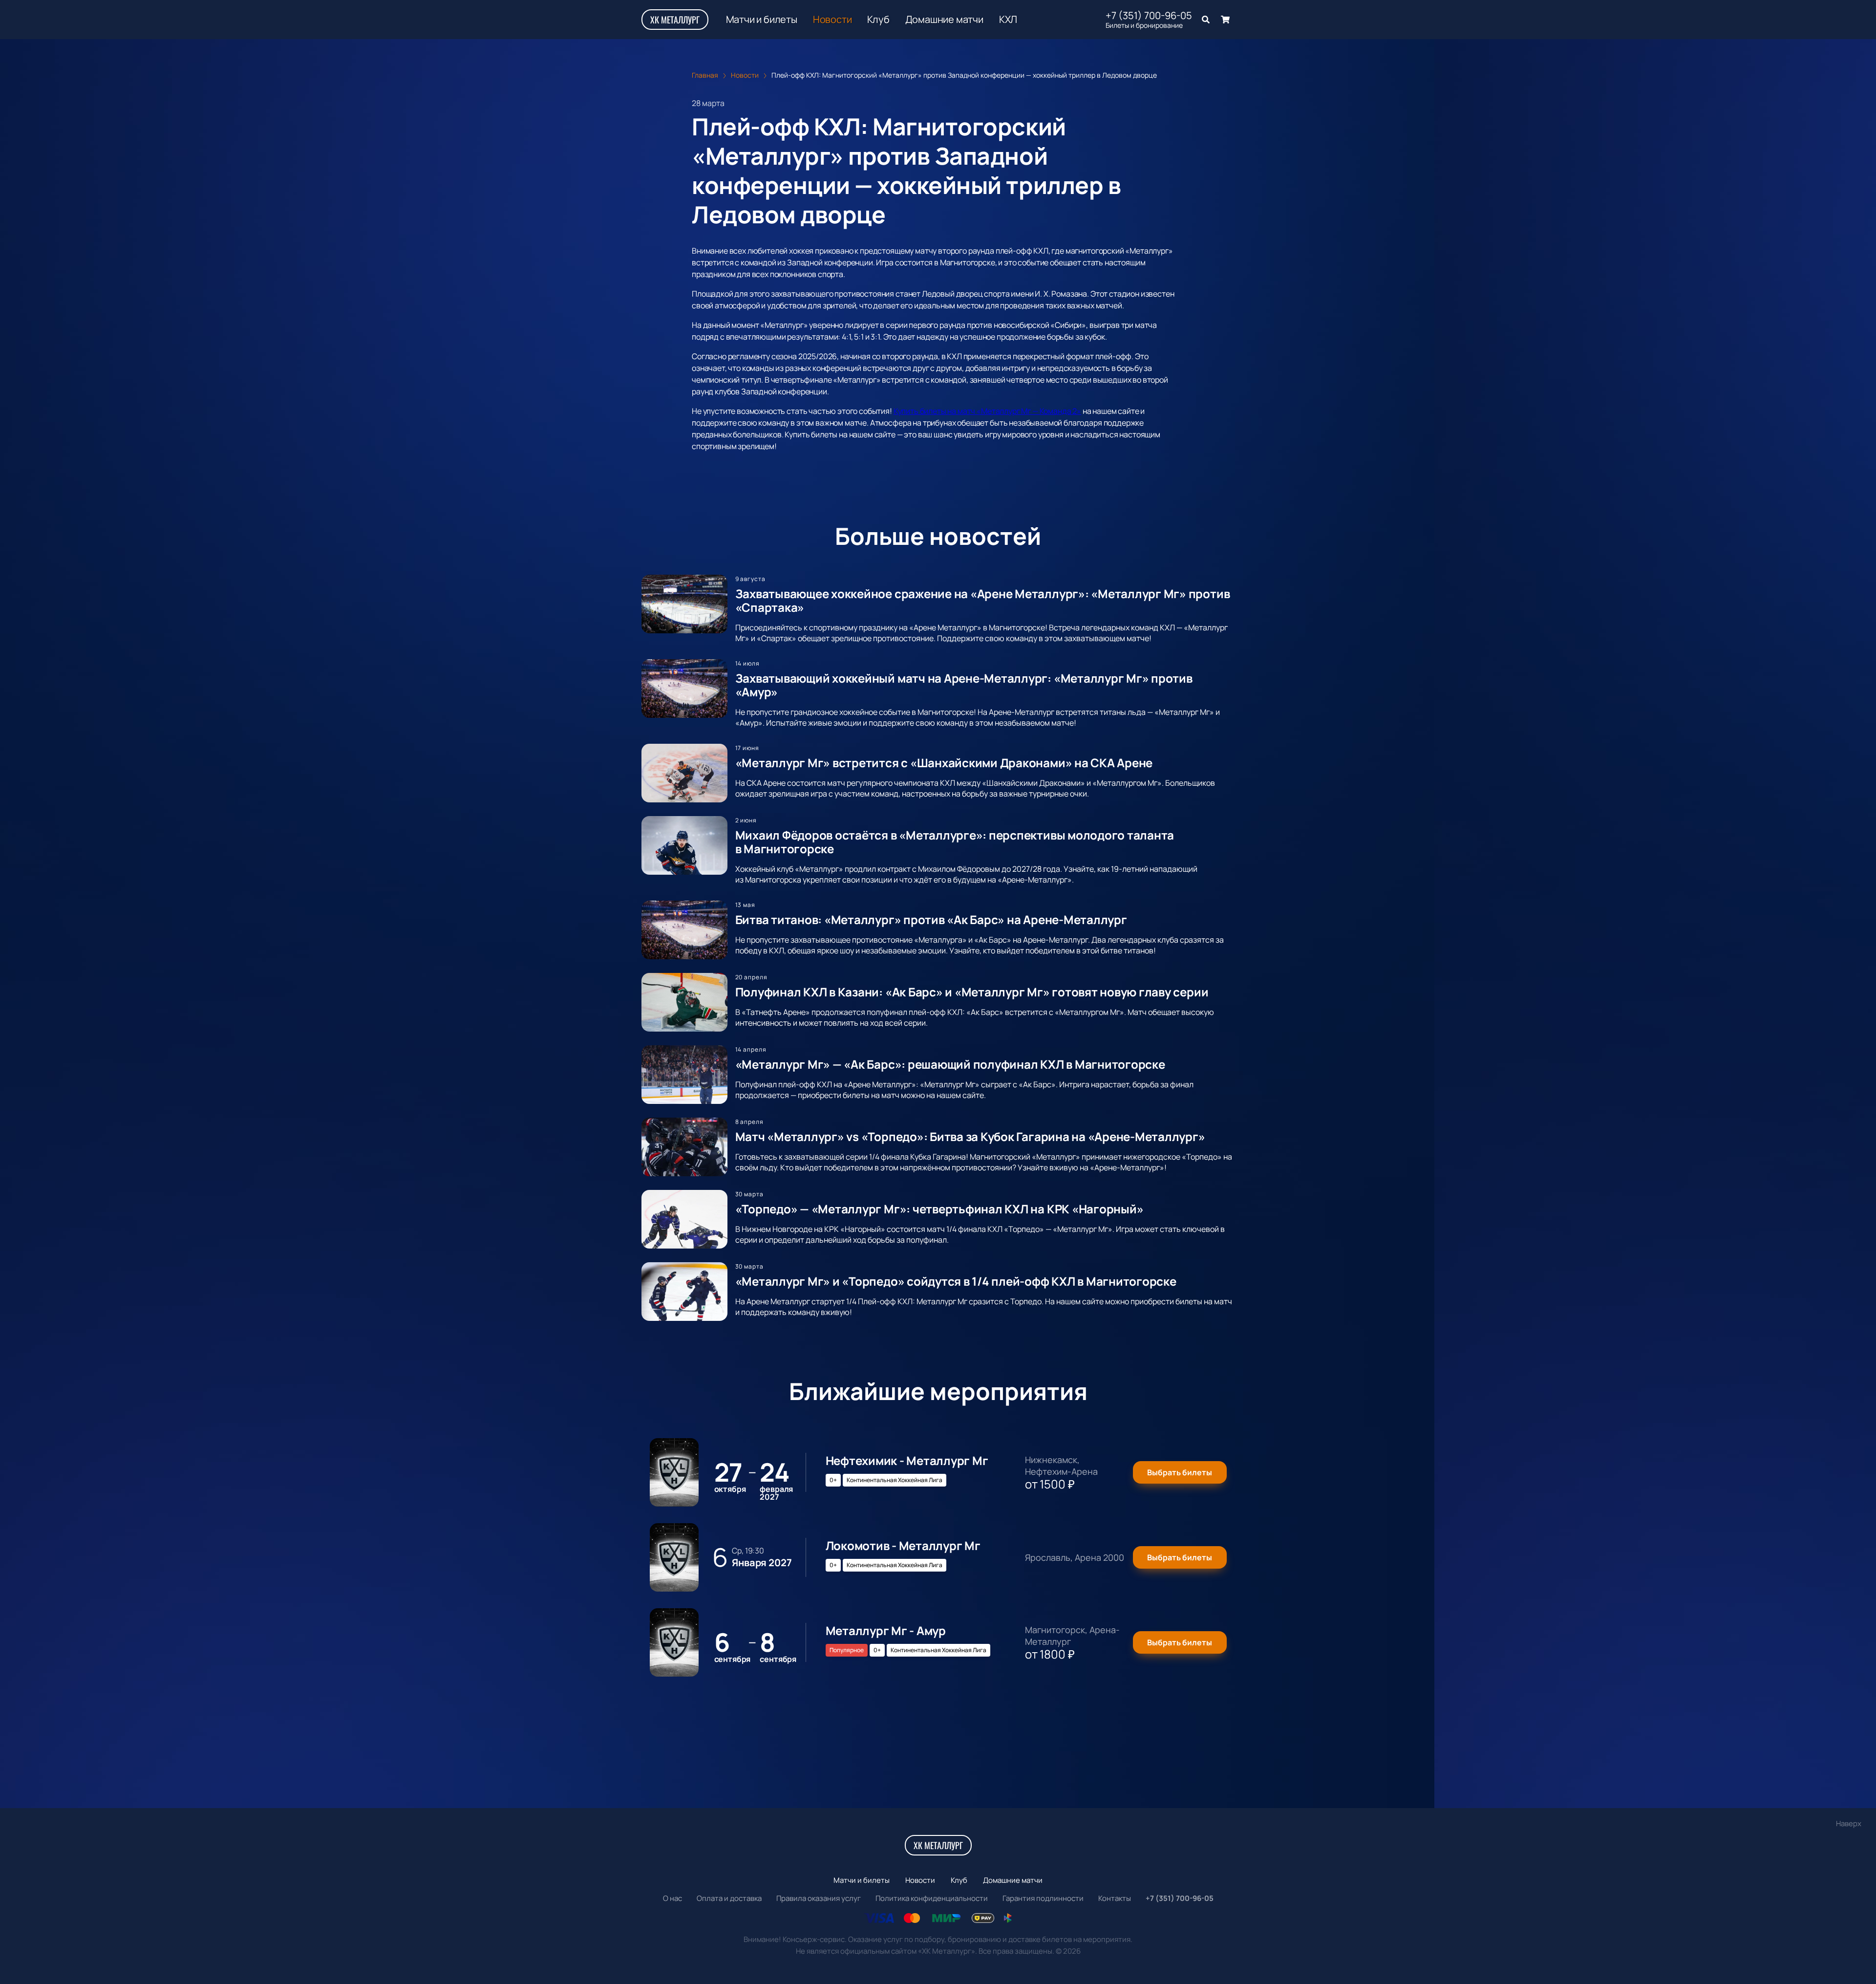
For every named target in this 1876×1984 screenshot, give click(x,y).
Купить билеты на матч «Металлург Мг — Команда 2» (987, 411)
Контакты (1115, 1898)
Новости (832, 20)
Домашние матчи (944, 20)
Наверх (1849, 1823)
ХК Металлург (675, 20)
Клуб (878, 20)
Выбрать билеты (1180, 1472)
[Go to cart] (1225, 20)
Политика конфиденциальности (932, 1898)
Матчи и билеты (762, 20)
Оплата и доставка (729, 1898)
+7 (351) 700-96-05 (1149, 16)
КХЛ (1008, 20)
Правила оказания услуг (819, 1898)
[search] (1206, 20)
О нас (672, 1898)
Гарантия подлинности (1043, 1898)
